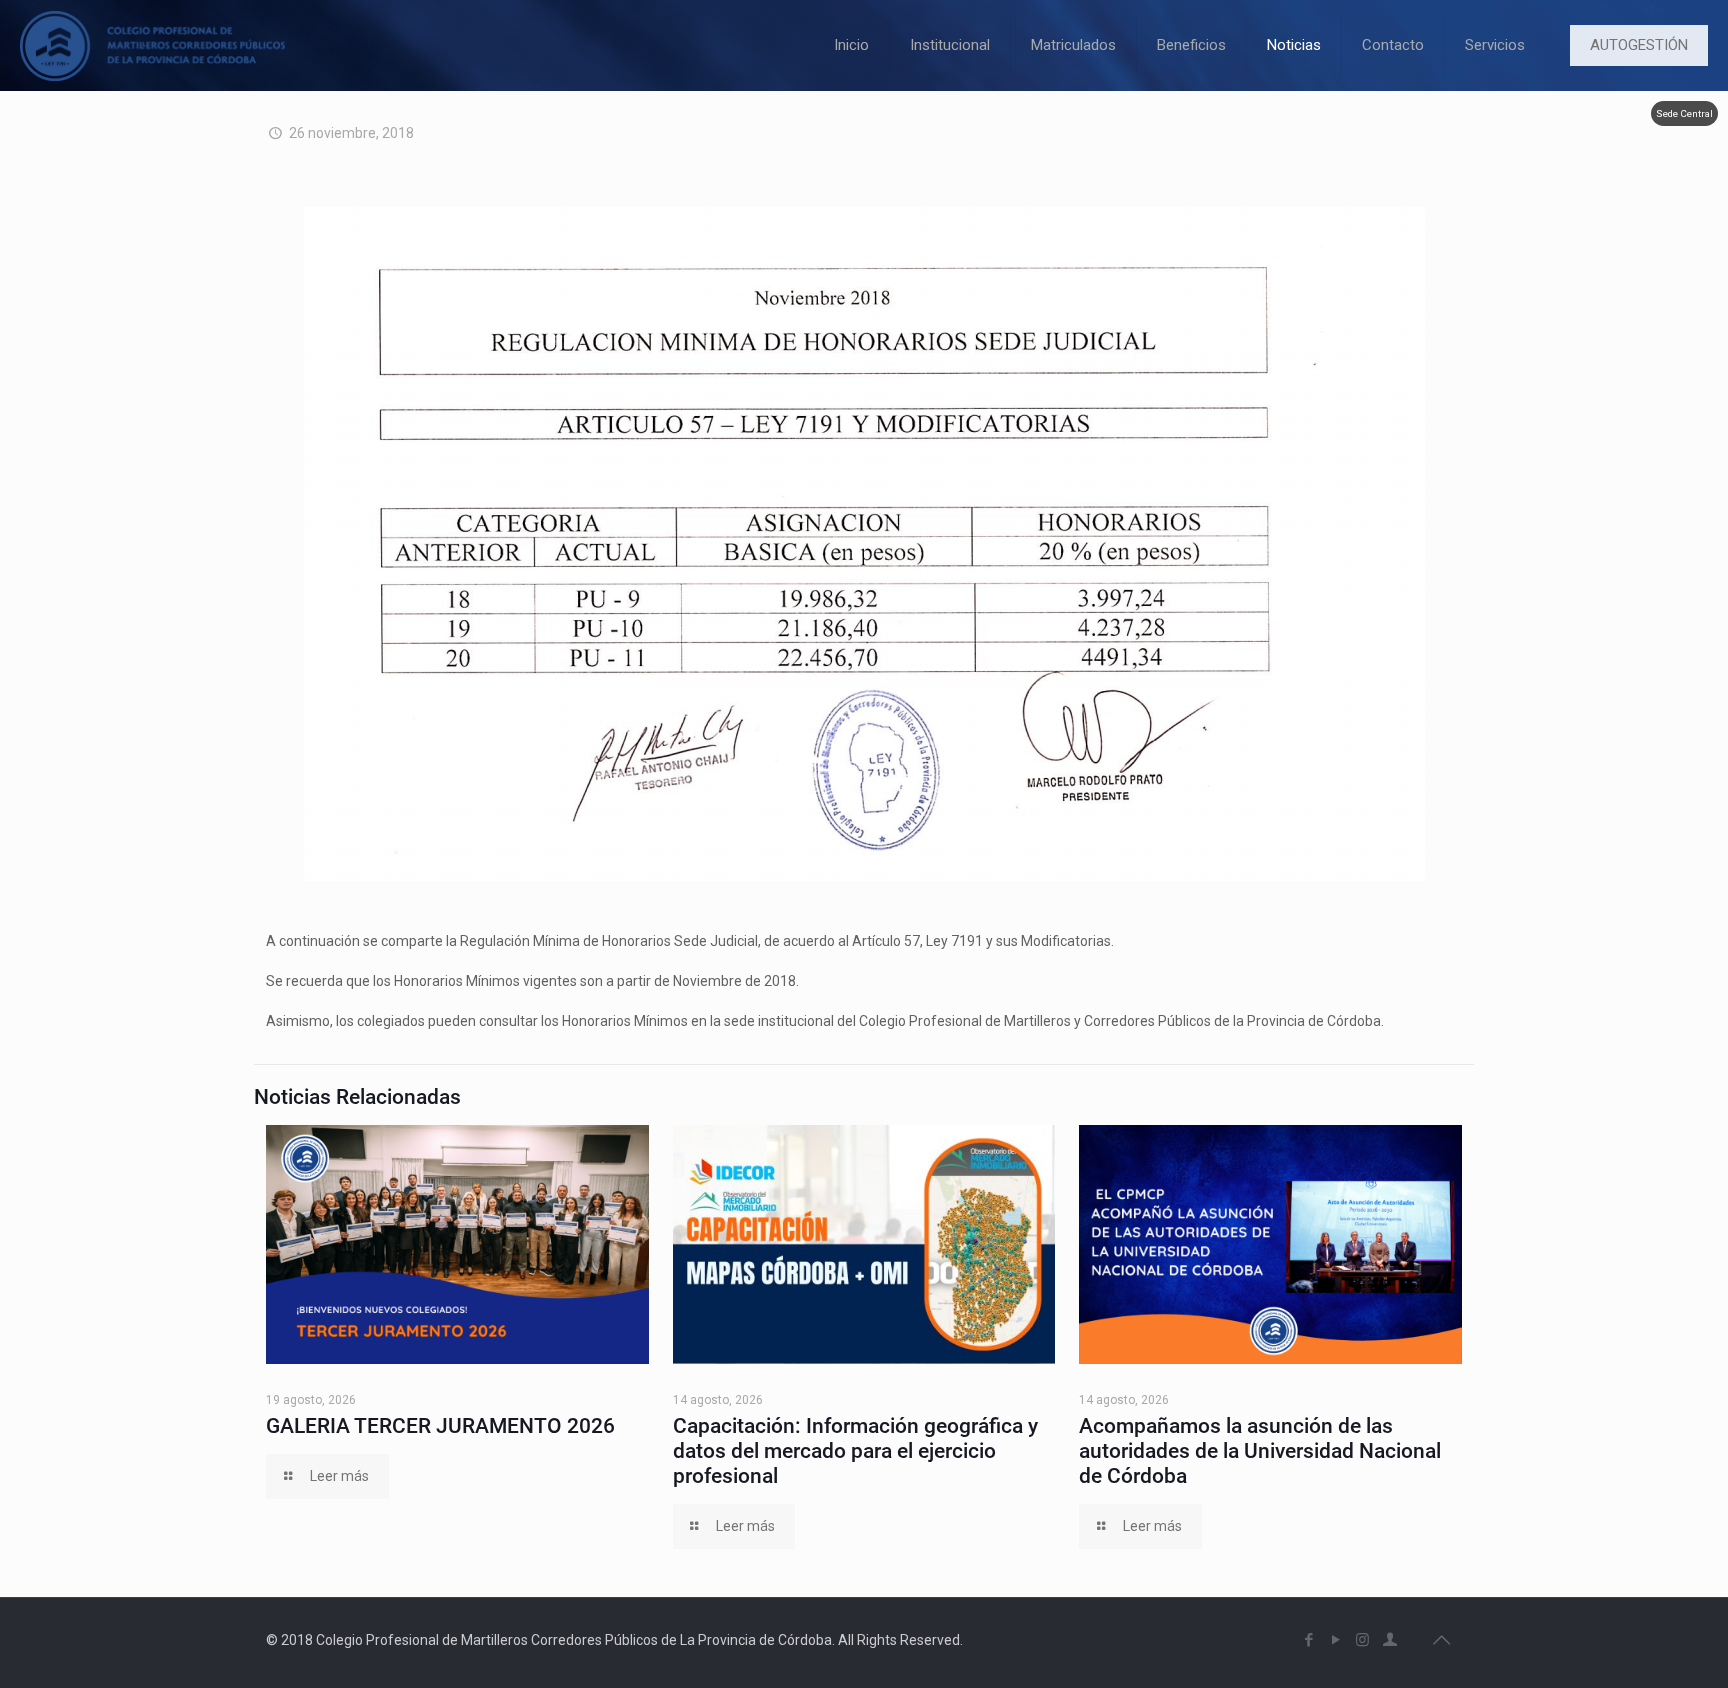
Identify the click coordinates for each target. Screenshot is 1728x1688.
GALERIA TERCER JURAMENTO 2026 (440, 1426)
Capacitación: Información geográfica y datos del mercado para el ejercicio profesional (855, 1451)
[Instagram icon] (1362, 1640)
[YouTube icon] (1335, 1640)
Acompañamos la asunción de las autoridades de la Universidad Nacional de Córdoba (1260, 1451)
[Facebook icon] (1308, 1640)
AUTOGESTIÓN (1639, 45)
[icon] (1389, 1640)
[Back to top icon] (1441, 1640)
